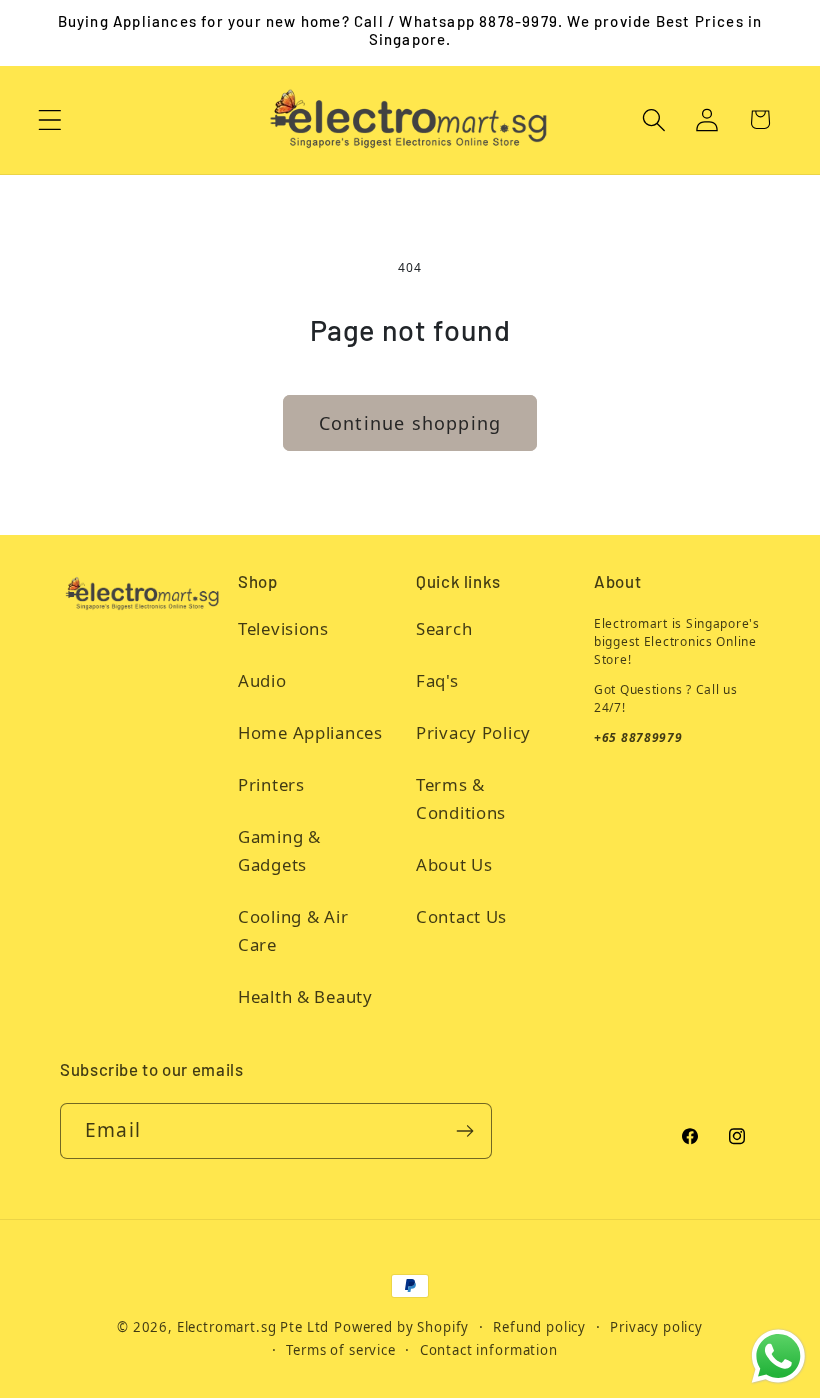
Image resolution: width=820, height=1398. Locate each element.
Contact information (489, 1350)
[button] (50, 119)
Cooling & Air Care (293, 930)
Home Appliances (310, 732)
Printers (271, 784)
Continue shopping (410, 423)
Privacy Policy (473, 732)
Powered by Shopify (401, 1327)
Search (444, 628)
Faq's (437, 680)
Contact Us (461, 916)
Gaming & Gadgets (279, 850)
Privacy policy (656, 1327)
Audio (262, 680)
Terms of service (340, 1350)
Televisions (283, 628)
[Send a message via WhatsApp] (778, 1356)
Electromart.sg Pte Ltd (253, 1327)
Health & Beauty (305, 996)
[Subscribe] (464, 1131)
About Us (454, 864)
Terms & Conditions (461, 798)
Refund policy (539, 1327)
